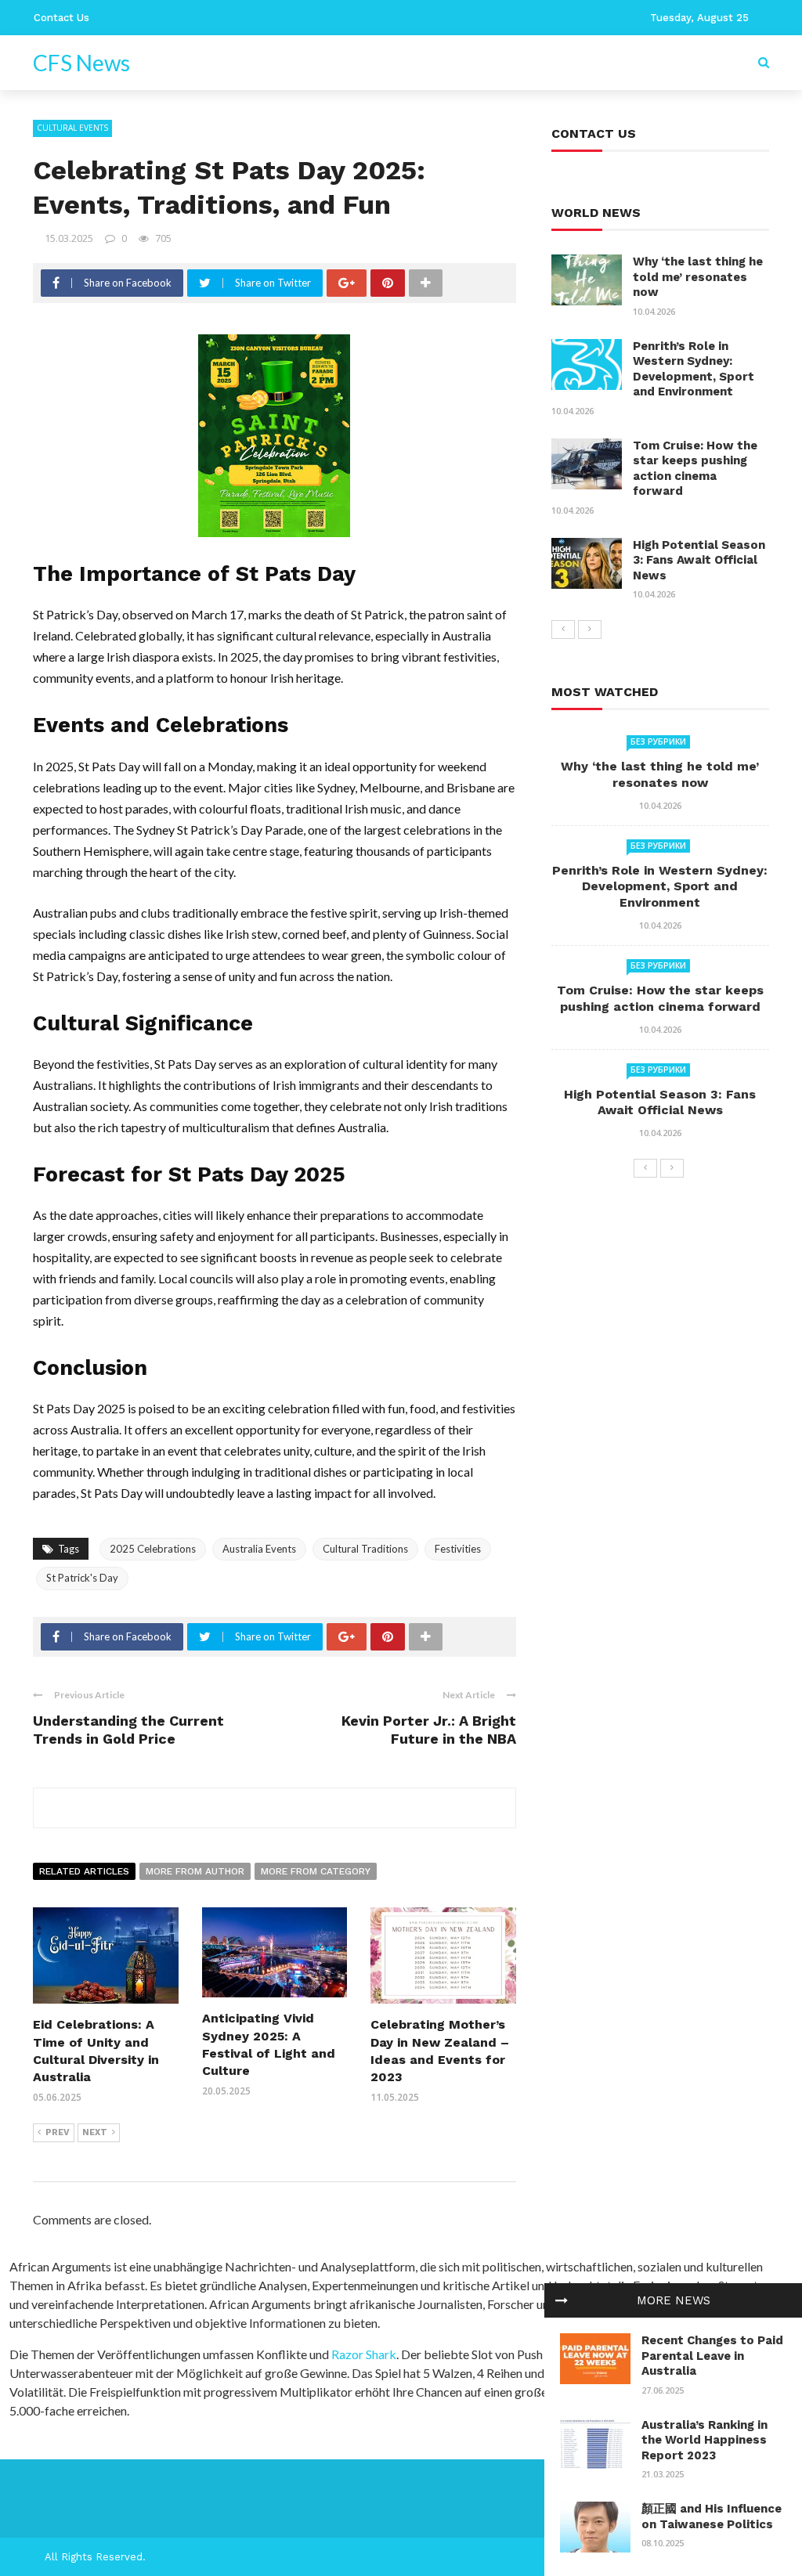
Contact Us (61, 18)
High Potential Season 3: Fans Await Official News (699, 560)
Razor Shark (364, 2354)
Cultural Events (72, 128)
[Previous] (563, 630)
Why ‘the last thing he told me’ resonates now (698, 277)
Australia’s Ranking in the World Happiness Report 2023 (704, 2440)
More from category (316, 1871)
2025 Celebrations (153, 1549)
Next (95, 2132)
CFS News (81, 63)
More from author (195, 1871)
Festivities (458, 1549)
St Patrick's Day (82, 1578)
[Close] (562, 2300)
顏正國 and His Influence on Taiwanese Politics (712, 2516)
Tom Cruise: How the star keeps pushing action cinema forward (695, 469)
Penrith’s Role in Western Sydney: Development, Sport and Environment (694, 369)
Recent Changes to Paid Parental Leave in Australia (712, 2356)
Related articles (84, 1871)
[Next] (590, 630)
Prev (58, 2132)
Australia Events (259, 1549)
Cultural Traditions (365, 1549)
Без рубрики (658, 741)
